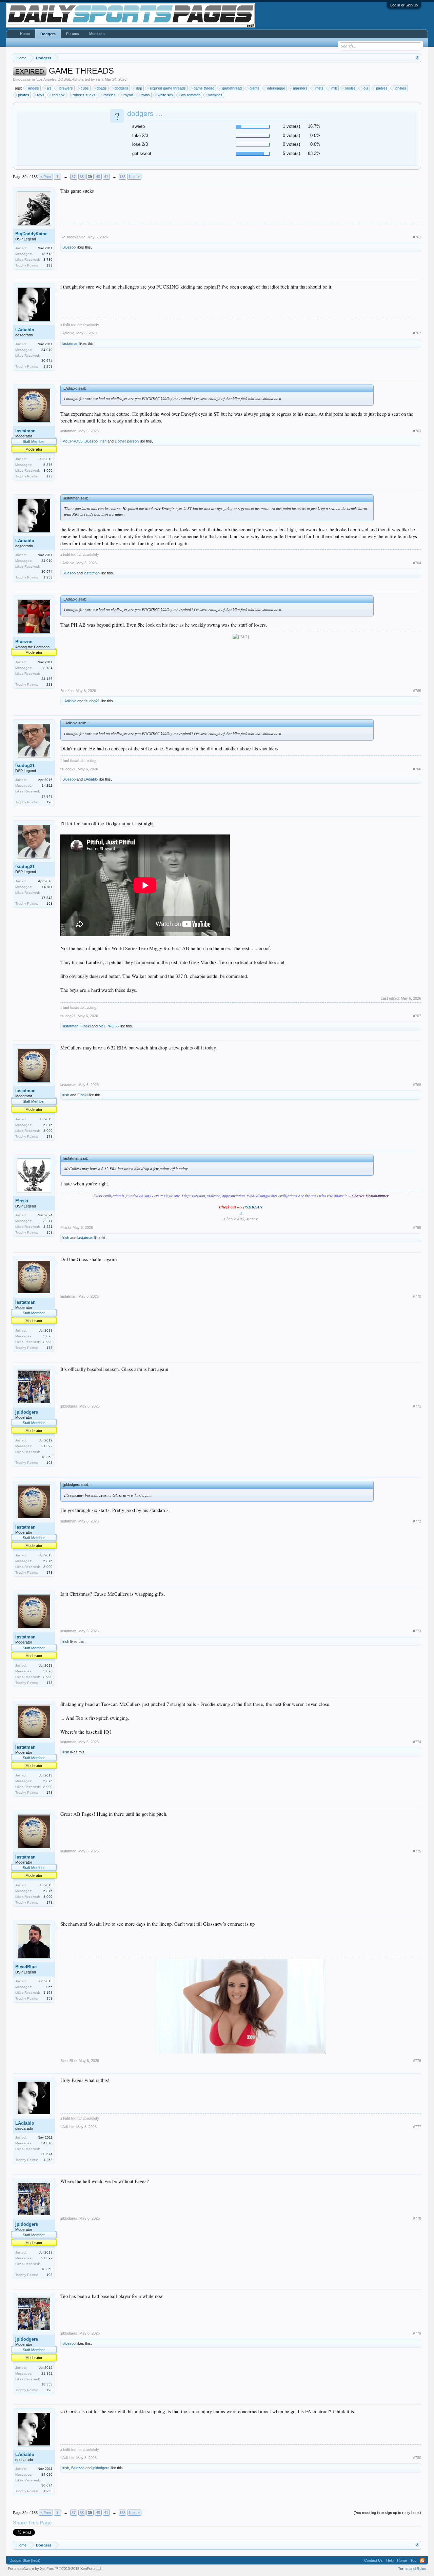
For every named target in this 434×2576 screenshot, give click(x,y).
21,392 (47, 1446)
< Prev (46, 177)
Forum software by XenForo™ (55, 2569)
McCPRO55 (72, 441)
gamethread (232, 88)
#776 (417, 2061)
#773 (417, 1631)
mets (319, 88)
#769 (417, 1227)
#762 (417, 333)
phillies (401, 88)
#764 (417, 563)
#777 (417, 2127)
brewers (66, 88)
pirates (24, 95)
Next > (134, 177)
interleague (276, 88)
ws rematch (191, 95)
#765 (417, 691)
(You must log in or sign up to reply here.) (387, 2513)
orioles (350, 88)
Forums (73, 34)
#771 (417, 1406)
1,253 (48, 366)
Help (390, 2560)
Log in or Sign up (404, 5)
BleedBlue (26, 1967)
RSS (422, 2560)
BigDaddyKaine (31, 234)
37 (74, 177)
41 (106, 177)
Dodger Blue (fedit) (25, 2560)
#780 (417, 2458)
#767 (417, 1016)
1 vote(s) (291, 126)
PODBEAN (253, 1207)
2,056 (48, 1987)
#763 (417, 431)
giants (254, 88)
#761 (417, 237)
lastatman (70, 343)
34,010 (47, 350)
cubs (85, 88)
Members (97, 34)
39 (90, 177)
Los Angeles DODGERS (57, 79)
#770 (417, 1296)
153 (50, 1232)
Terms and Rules (412, 2569)
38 (82, 177)
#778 (417, 2218)
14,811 (47, 785)
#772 (417, 1521)
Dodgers (48, 34)
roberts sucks (84, 95)
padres (382, 88)
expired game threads (168, 88)
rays (41, 95)
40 (98, 177)
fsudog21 (92, 701)
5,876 (48, 465)
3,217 (48, 1221)
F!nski (85, 1026)
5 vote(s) (291, 153)
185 (122, 177)
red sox (58, 95)
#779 (417, 2333)
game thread (204, 88)
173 (50, 476)
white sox (165, 95)
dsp (139, 88)
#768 (417, 1085)
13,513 (47, 254)
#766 (417, 769)
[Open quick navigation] (417, 58)
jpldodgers (27, 1412)
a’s (49, 88)
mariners (300, 88)
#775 (417, 1851)
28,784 (47, 668)
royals (129, 95)
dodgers (121, 88)
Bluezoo (69, 247)
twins (146, 95)
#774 (417, 1742)
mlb (334, 88)
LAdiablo (25, 330)
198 (50, 265)
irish (99, 79)
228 (50, 684)
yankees (215, 95)
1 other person (127, 441)
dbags (102, 88)
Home (25, 34)
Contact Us (373, 2560)
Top (413, 2560)
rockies (110, 95)
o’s (366, 88)
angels (34, 88)
